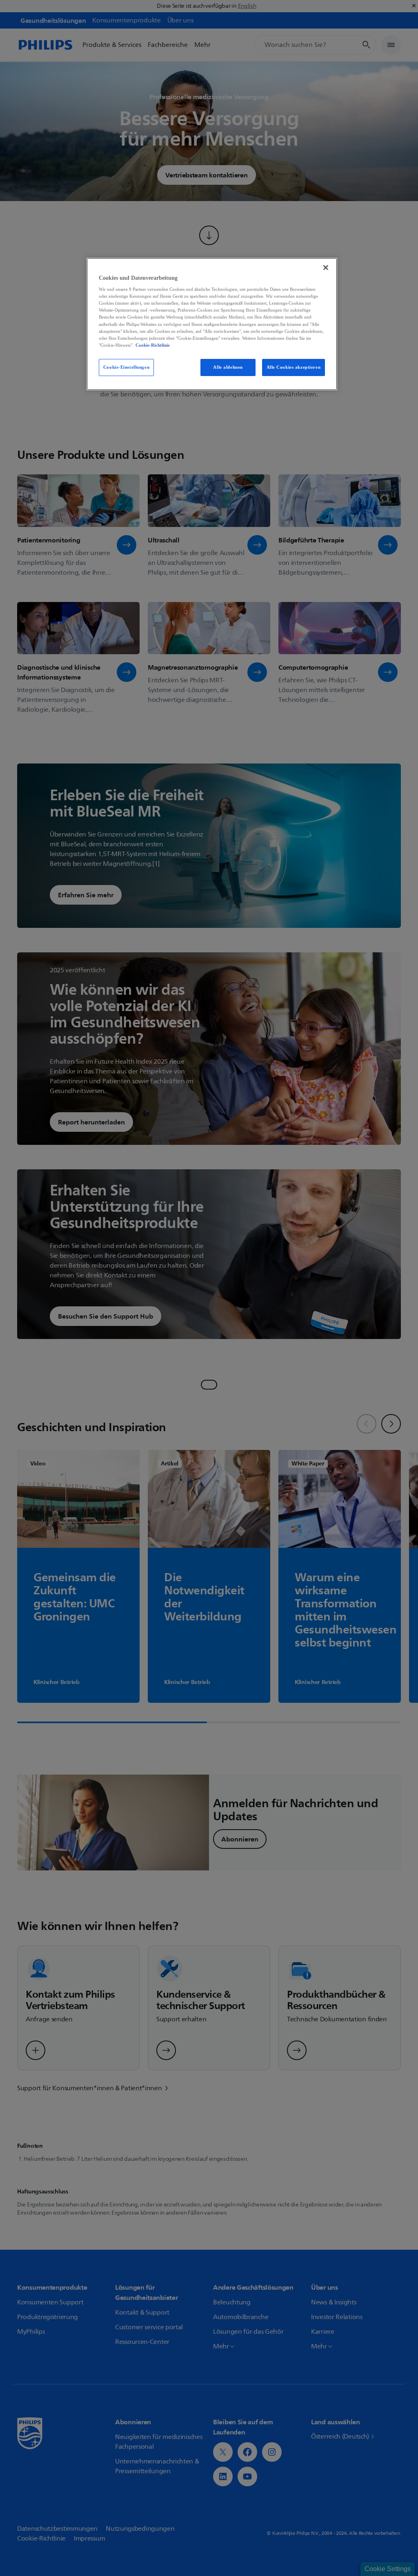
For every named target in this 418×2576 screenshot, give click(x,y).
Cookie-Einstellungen (126, 367)
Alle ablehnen (228, 367)
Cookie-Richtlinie (153, 345)
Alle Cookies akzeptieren (294, 367)
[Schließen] (326, 268)
